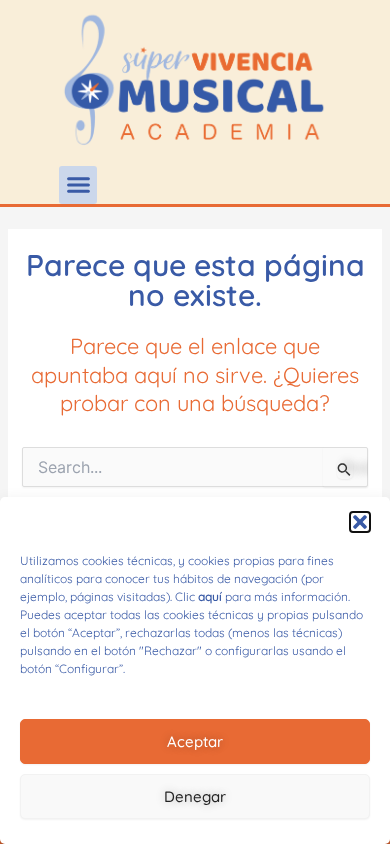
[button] (360, 522)
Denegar (195, 796)
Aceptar (195, 741)
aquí (210, 596)
